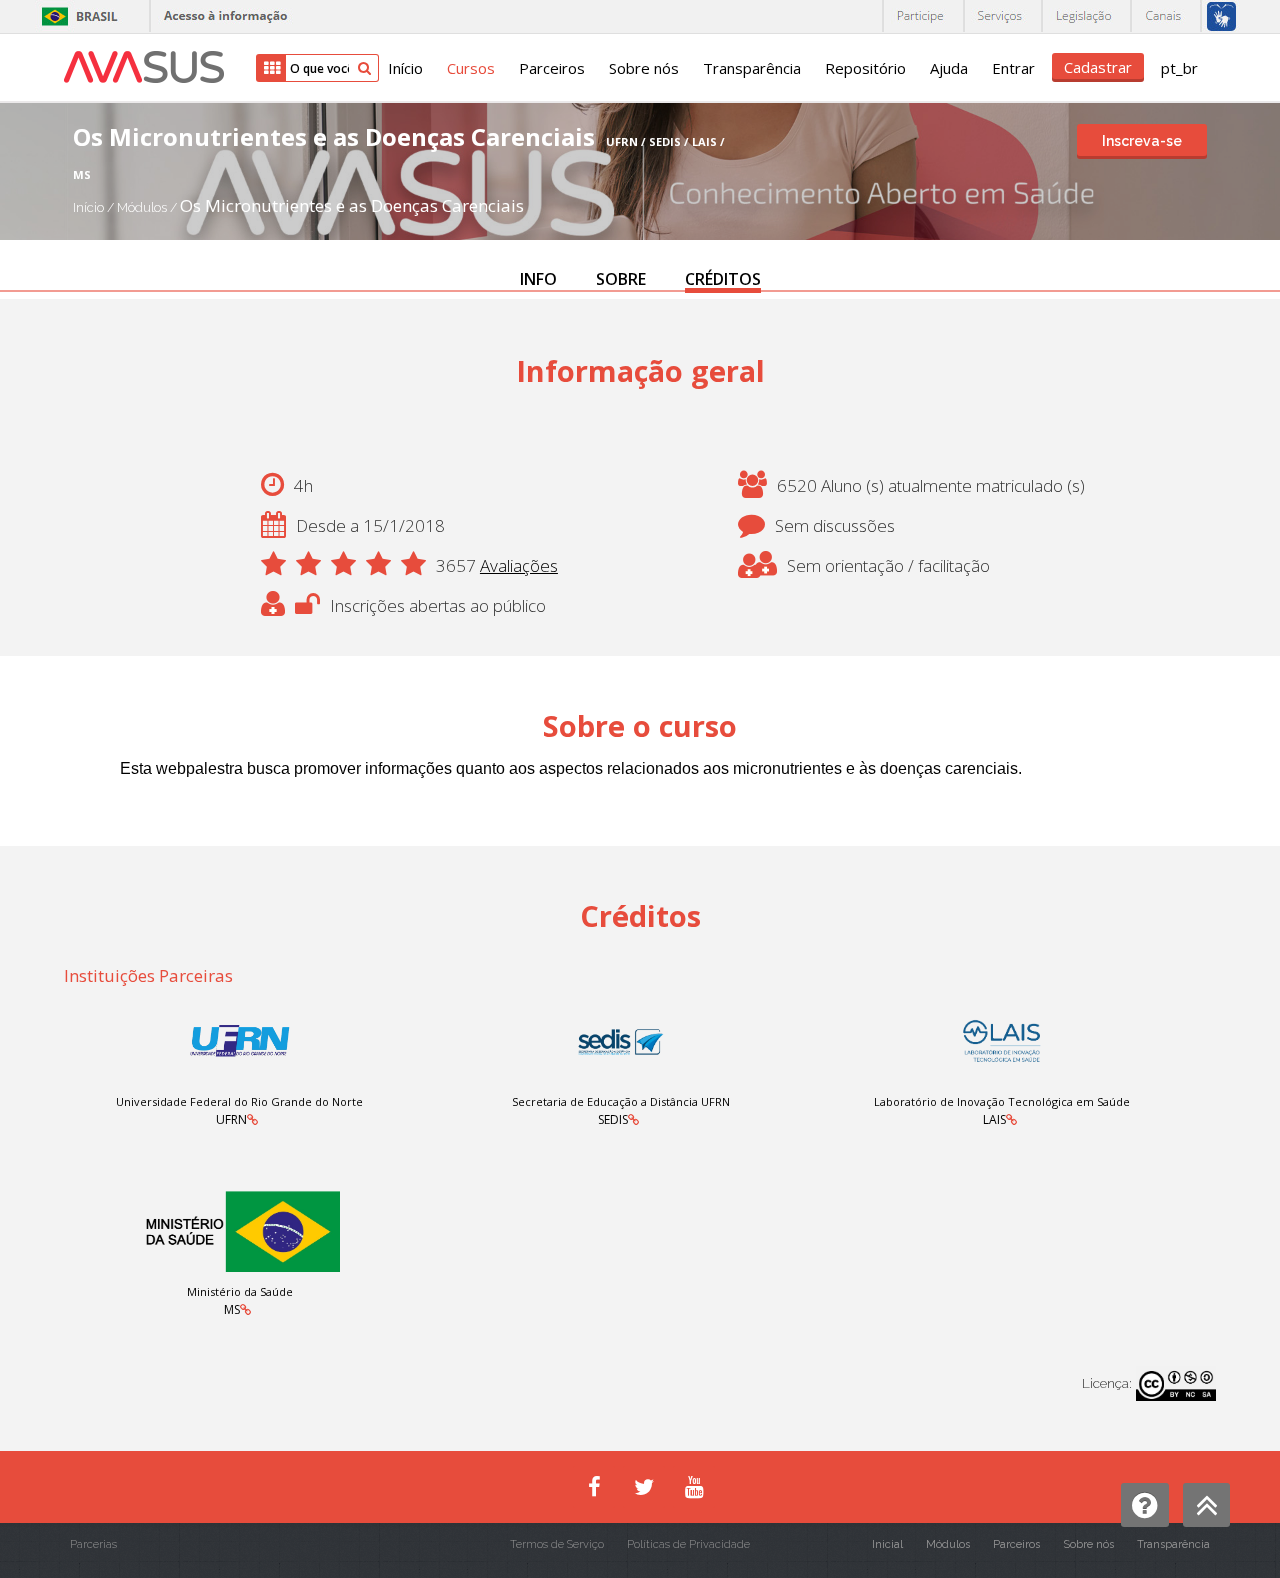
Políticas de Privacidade (688, 1544)
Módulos (143, 207)
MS (232, 1309)
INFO (538, 279)
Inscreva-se (1142, 141)
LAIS (994, 1119)
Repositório (865, 68)
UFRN (231, 1119)
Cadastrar (1098, 67)
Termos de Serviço (557, 1544)
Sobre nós (644, 68)
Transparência (752, 68)
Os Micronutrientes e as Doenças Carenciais (352, 205)
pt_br (1179, 68)
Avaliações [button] (519, 565)
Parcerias (93, 1544)
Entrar (1013, 68)
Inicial (887, 1544)
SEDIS (613, 1119)
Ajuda (949, 68)
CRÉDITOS (723, 279)
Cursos (471, 68)
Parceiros (552, 68)
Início (405, 68)
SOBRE (621, 279)
